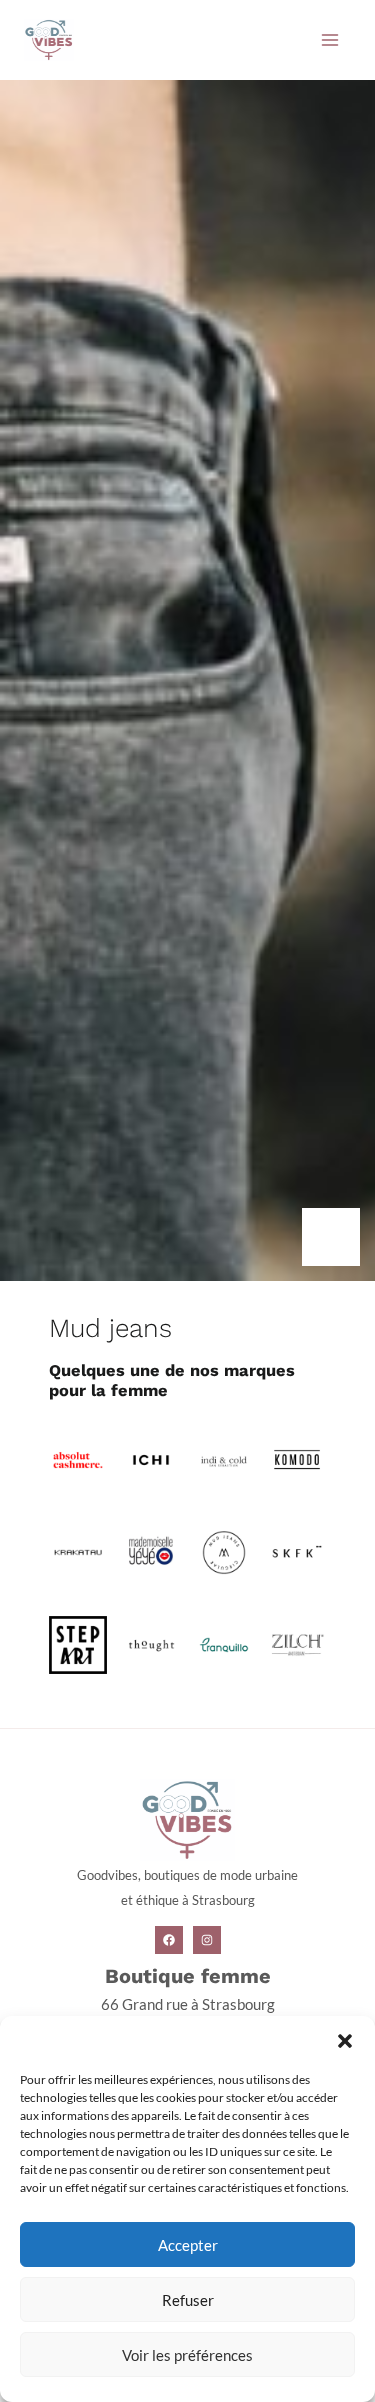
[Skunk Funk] (297, 1550)
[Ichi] (151, 1457)
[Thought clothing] (151, 1643)
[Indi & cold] (224, 1457)
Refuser (188, 2300)
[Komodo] (297, 1457)
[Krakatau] (78, 1550)
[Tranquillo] (224, 1643)
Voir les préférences (187, 2355)
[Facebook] (169, 1940)
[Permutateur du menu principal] (330, 40)
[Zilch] (297, 1643)
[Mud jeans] (224, 1550)
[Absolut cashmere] (78, 1457)
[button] (345, 2041)
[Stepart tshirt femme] (78, 1643)
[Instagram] (207, 1940)
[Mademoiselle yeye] (151, 1550)
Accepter (188, 2245)
